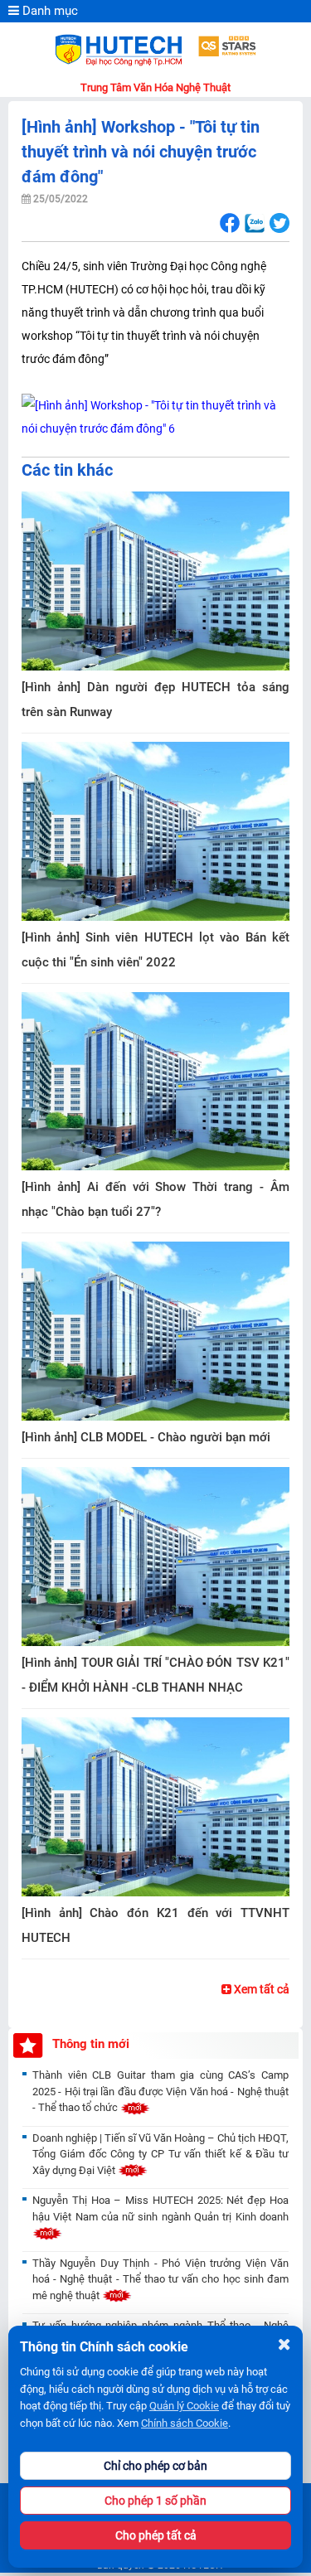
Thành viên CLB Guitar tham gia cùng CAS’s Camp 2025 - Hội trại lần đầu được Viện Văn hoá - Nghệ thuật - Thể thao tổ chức (160, 2091)
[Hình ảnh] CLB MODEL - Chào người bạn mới (146, 1437)
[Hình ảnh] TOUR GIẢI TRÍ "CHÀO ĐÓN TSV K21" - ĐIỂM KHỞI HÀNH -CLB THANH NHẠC (155, 1675)
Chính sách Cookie (185, 2423)
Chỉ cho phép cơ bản (155, 2466)
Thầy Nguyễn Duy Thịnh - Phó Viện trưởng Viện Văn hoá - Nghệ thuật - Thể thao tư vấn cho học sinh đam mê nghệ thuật (160, 2279)
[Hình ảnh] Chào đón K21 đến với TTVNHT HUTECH (155, 1925)
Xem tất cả (260, 1989)
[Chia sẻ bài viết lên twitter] (279, 223)
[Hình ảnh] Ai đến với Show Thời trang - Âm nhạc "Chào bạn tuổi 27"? (155, 1199)
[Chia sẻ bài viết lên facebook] (229, 223)
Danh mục (49, 11)
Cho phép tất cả (156, 2535)
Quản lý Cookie (184, 2406)
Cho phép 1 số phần (155, 2501)
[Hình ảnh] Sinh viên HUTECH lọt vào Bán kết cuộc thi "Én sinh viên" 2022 (155, 950)
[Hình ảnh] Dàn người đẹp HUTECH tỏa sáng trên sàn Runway (155, 700)
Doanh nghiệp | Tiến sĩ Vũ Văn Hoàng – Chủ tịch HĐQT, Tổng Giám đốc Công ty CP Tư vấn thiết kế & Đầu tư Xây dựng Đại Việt (160, 2154)
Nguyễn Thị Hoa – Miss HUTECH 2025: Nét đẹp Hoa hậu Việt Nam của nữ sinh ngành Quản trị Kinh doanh (160, 2208)
